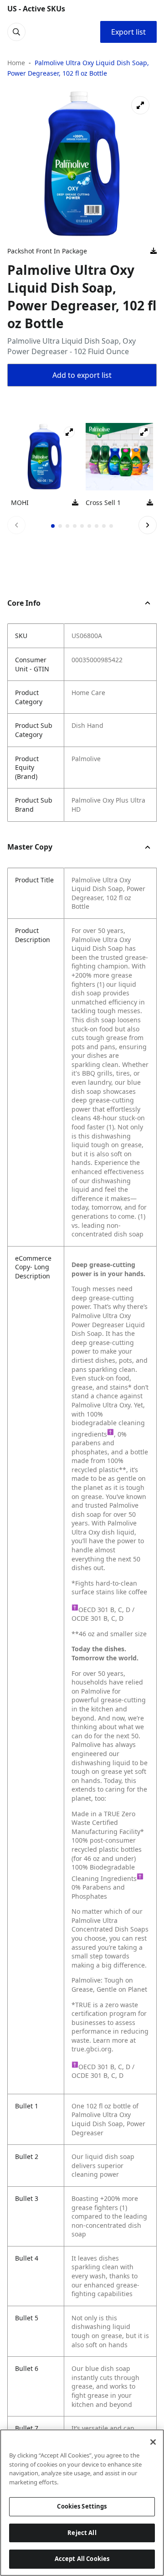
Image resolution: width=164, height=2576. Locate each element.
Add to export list (82, 375)
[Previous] (16, 525)
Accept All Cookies (82, 2559)
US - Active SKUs (36, 9)
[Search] (16, 32)
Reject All (82, 2533)
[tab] (53, 526)
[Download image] (154, 251)
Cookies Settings (82, 2506)
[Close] (153, 2442)
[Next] (148, 525)
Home (16, 63)
